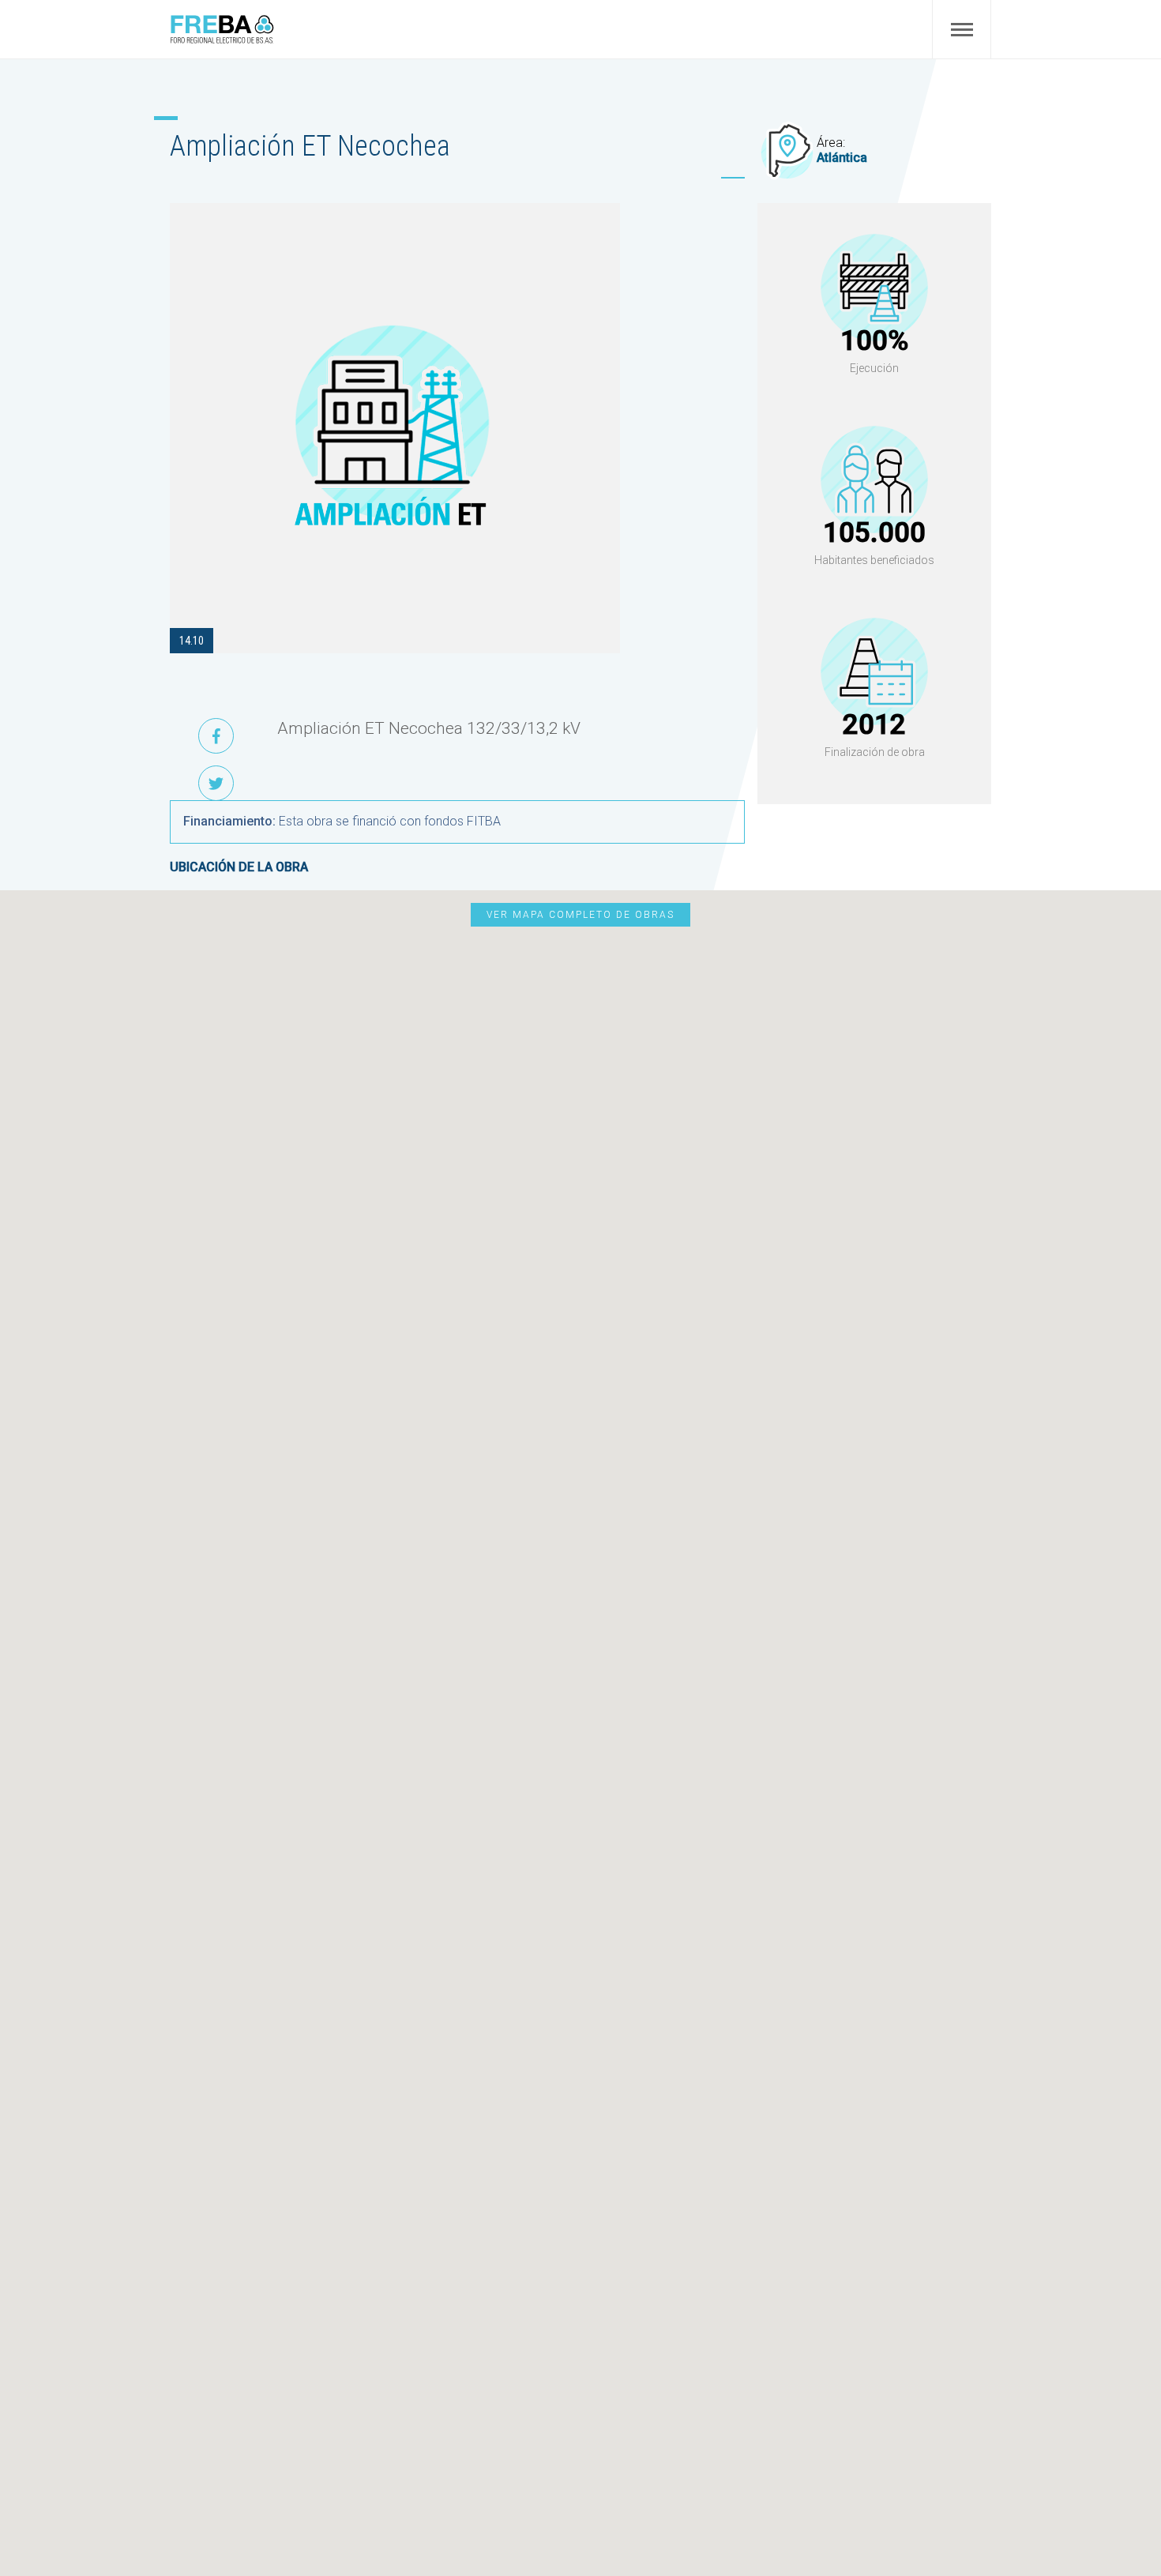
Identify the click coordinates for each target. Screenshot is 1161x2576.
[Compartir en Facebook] (216, 736)
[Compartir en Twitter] (216, 783)
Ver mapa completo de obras (580, 915)
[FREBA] (222, 40)
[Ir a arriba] (1112, 2527)
